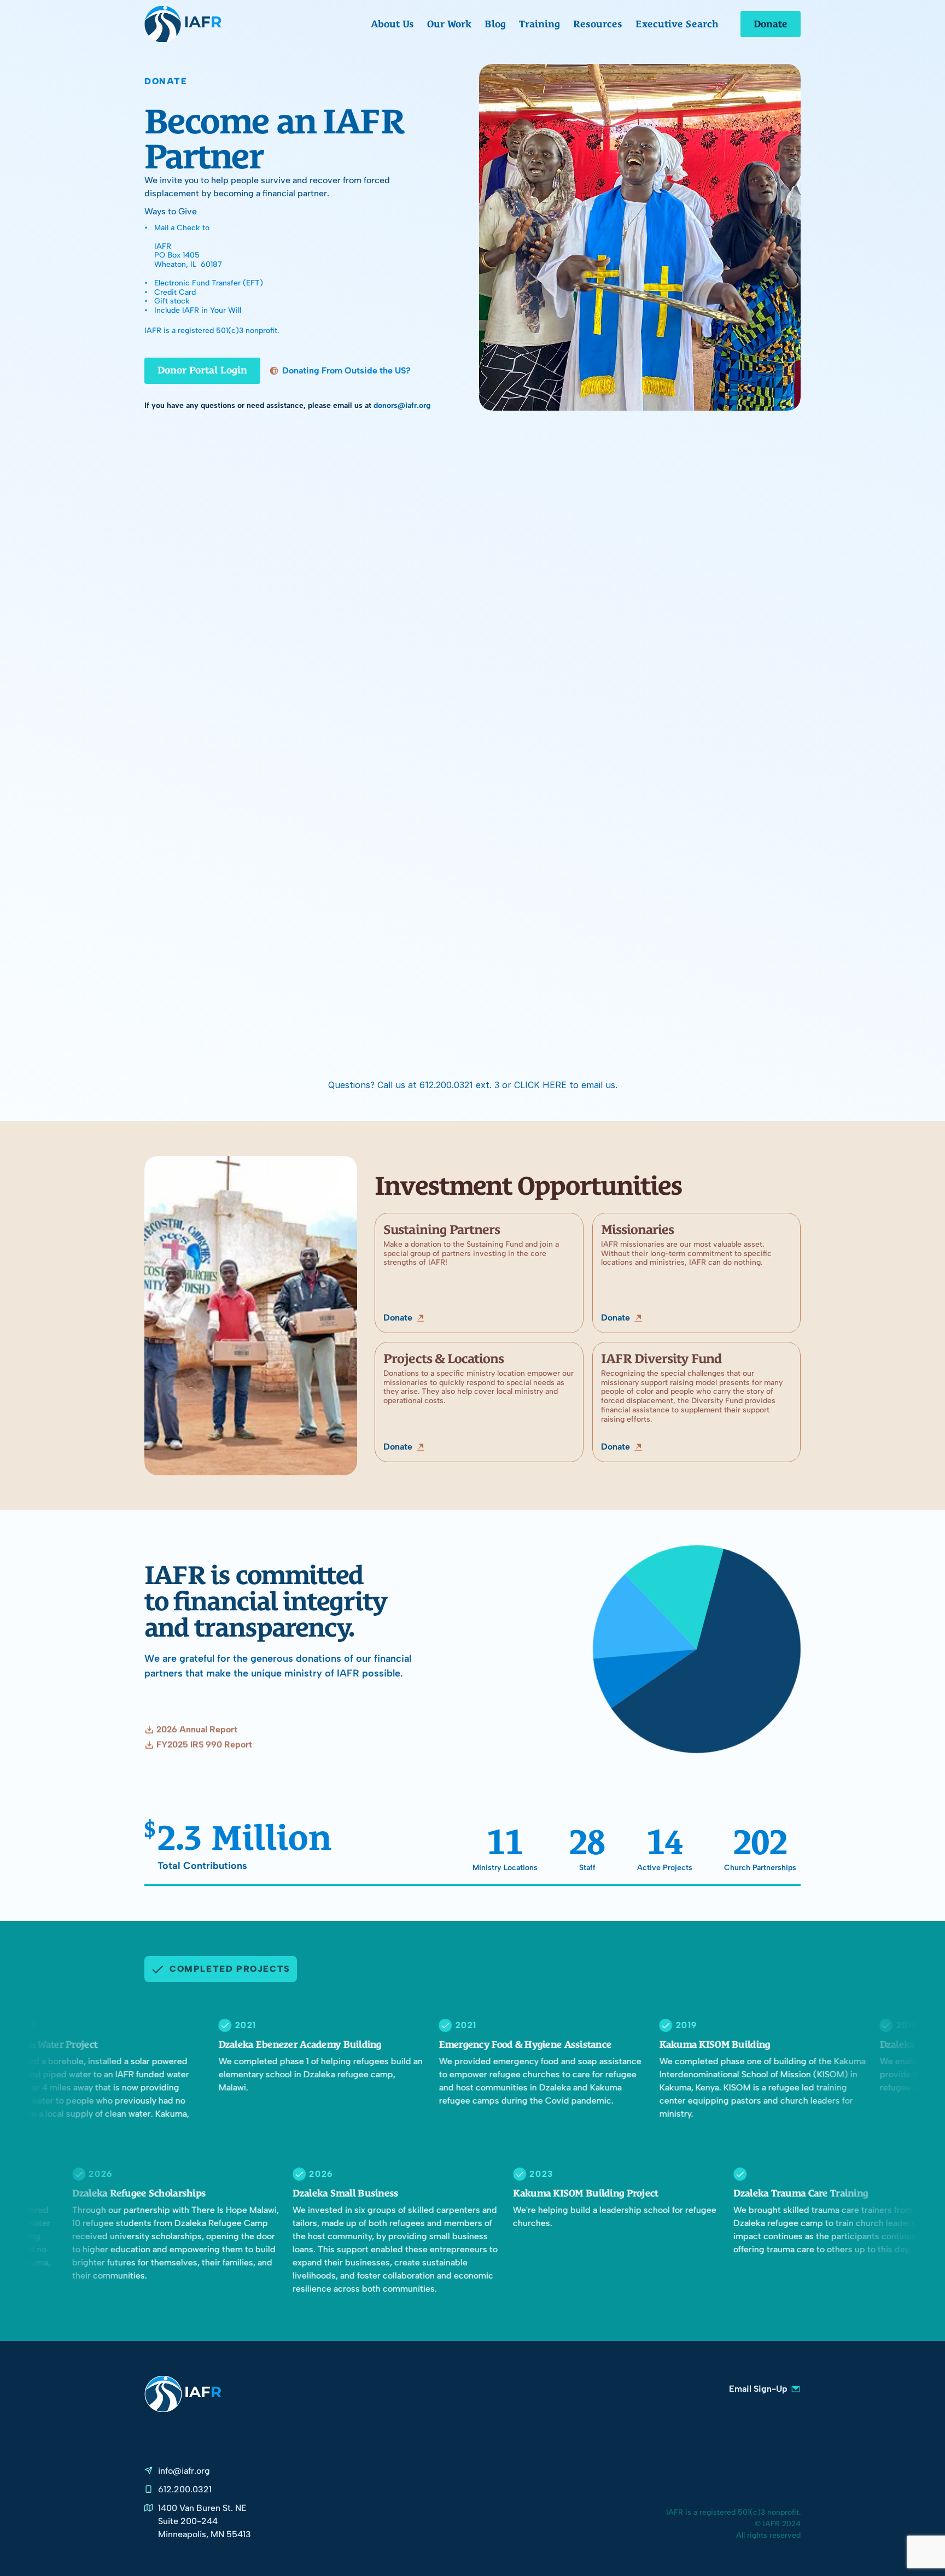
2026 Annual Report (197, 1730)
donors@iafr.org (402, 405)
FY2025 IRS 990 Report (204, 1745)
